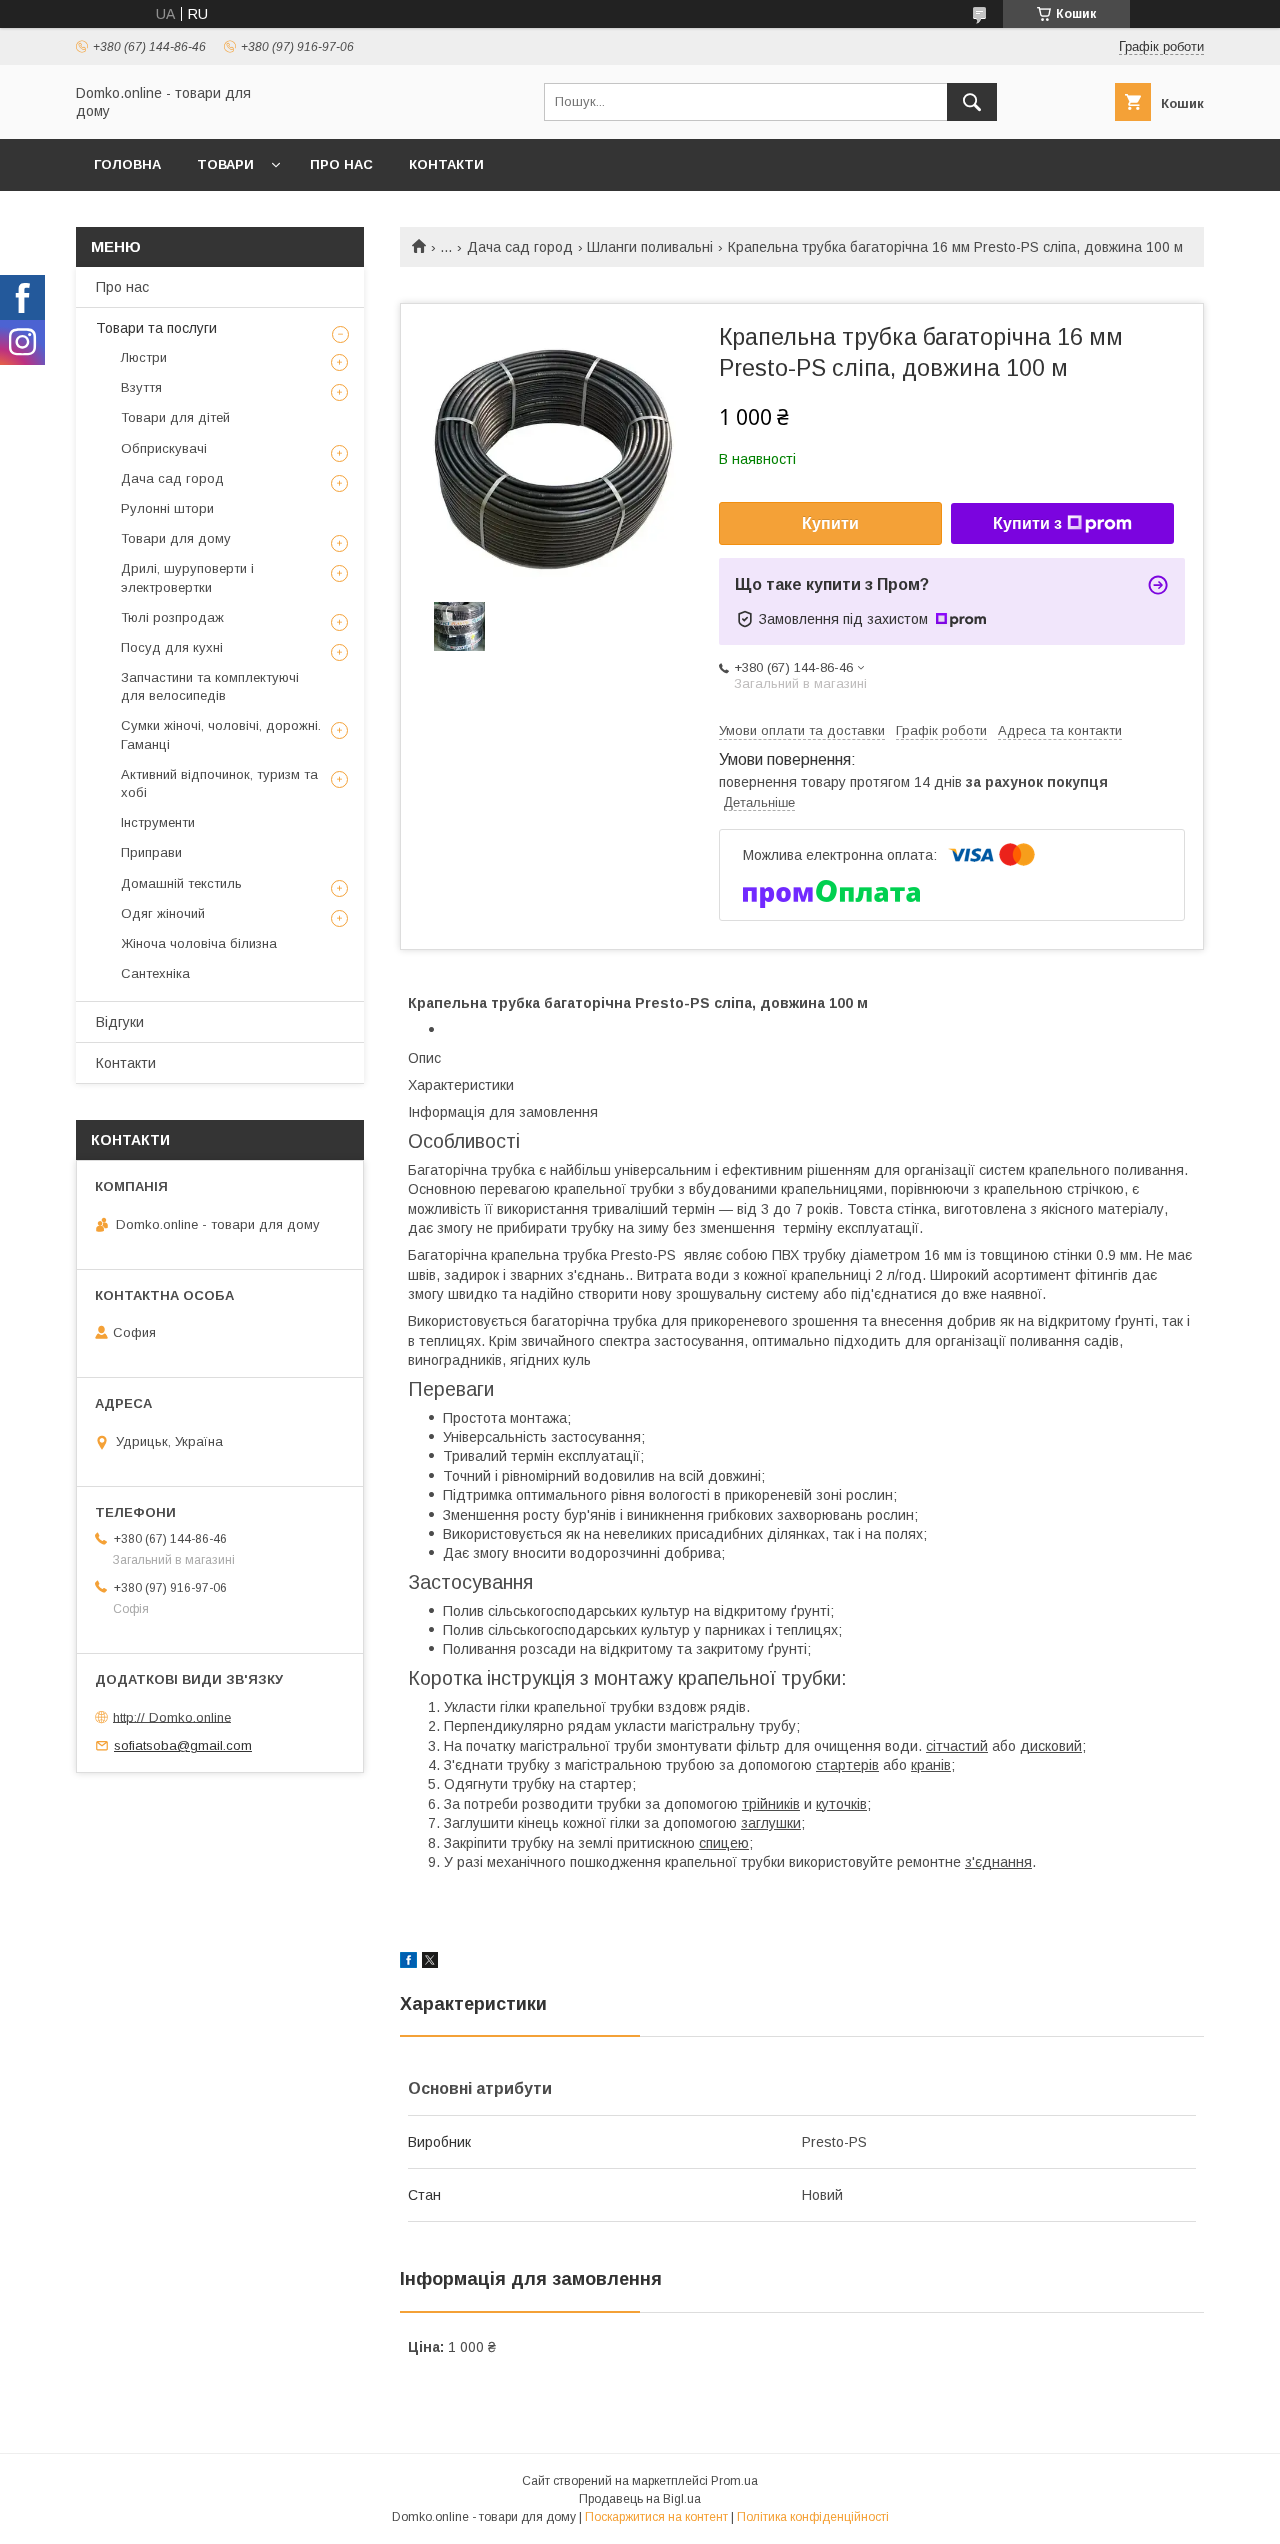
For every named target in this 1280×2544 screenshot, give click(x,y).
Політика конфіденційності (813, 2517)
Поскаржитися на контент (656, 2517)
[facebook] (408, 1963)
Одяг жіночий (163, 913)
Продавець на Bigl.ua (640, 2499)
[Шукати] (972, 102)
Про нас (341, 164)
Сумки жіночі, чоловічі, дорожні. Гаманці (221, 734)
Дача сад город (520, 247)
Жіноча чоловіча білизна (199, 943)
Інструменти (158, 822)
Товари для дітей (175, 417)
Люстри (144, 357)
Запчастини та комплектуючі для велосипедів (210, 686)
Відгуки (120, 1022)
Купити (830, 523)
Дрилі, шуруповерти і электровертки (187, 577)
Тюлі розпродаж (172, 617)
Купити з (1027, 523)
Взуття (141, 387)
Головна (127, 164)
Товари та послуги (156, 328)
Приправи (151, 852)
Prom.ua (734, 2481)
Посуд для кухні (172, 647)
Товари (225, 164)
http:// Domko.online (172, 1716)
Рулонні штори (167, 508)
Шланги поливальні (650, 247)
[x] (430, 1963)
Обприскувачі (164, 448)
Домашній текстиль (181, 883)
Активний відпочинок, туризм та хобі (219, 783)
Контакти (446, 164)
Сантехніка (155, 973)
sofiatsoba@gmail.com (183, 1745)
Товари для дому (176, 538)
